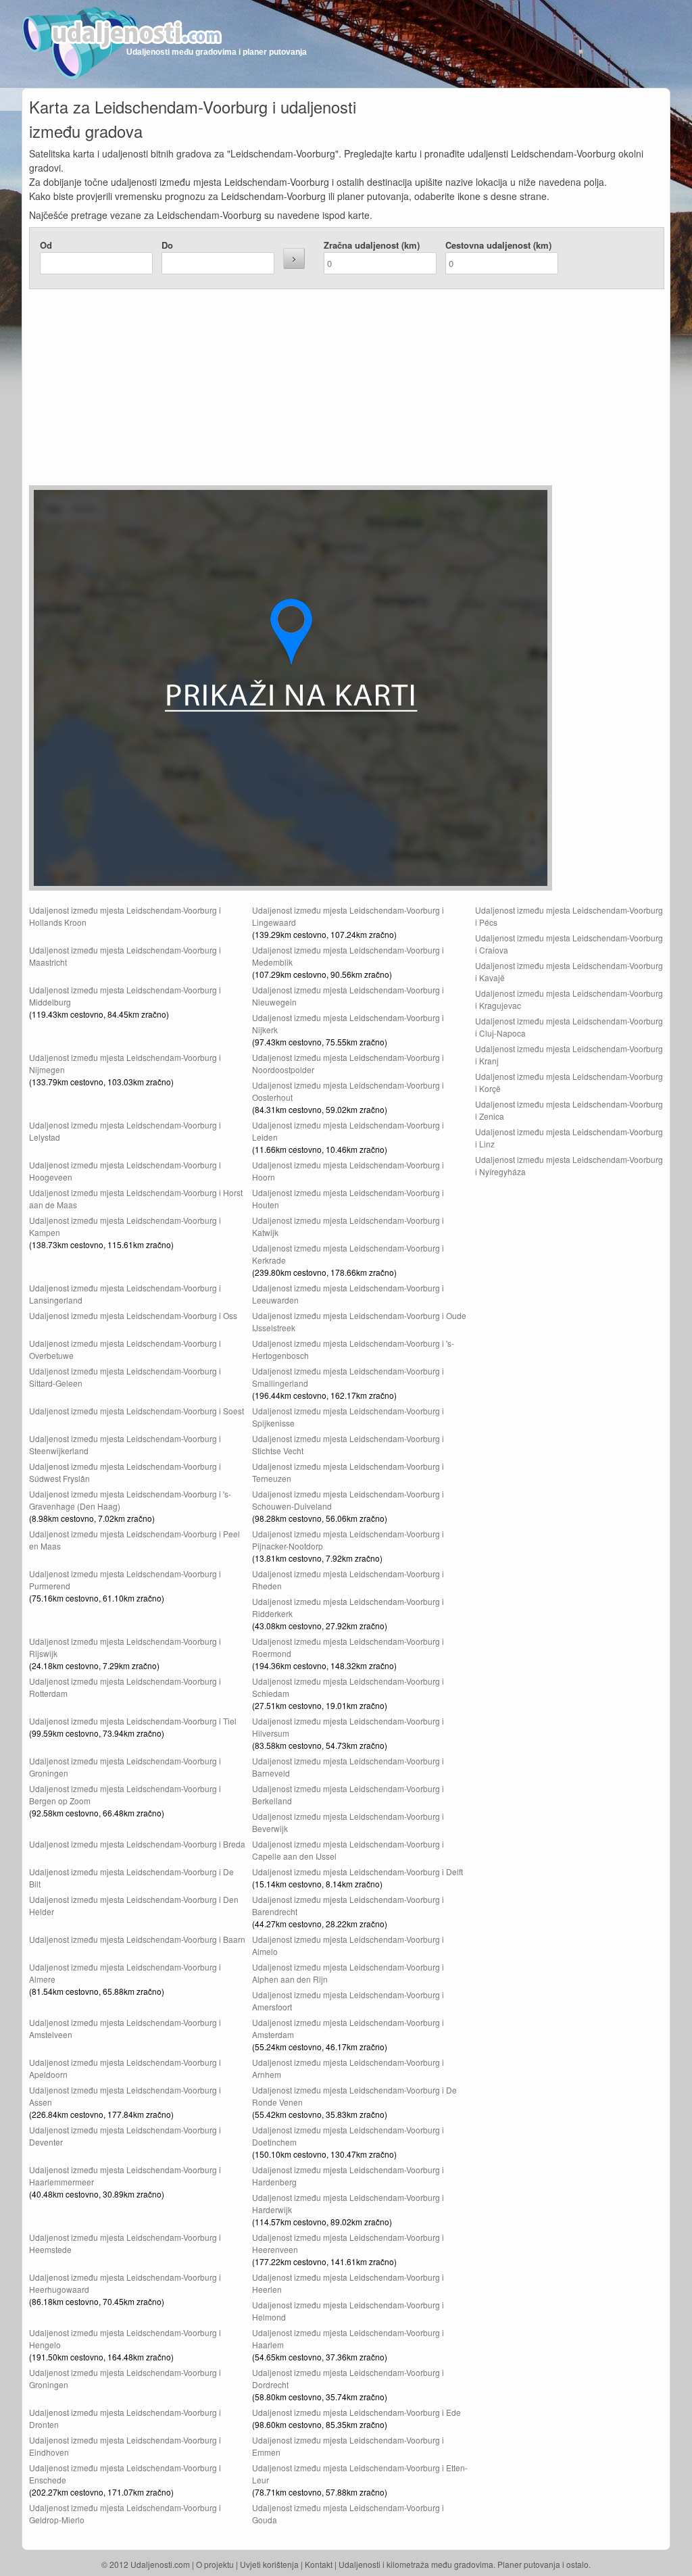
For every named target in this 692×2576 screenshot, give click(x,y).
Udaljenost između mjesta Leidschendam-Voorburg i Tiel (133, 1721)
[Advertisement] (266, 391)
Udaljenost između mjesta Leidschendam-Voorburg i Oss (133, 1315)
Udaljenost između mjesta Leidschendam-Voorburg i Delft (357, 1872)
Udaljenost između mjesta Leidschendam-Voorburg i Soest (137, 1411)
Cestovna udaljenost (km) (498, 245)
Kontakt (319, 2564)
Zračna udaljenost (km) (372, 245)
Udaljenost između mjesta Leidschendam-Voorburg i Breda (137, 1844)
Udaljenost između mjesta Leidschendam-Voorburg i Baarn (137, 1939)
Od (46, 245)
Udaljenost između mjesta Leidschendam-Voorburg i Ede (356, 2412)
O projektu (215, 2564)
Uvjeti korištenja (269, 2564)
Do (167, 245)
